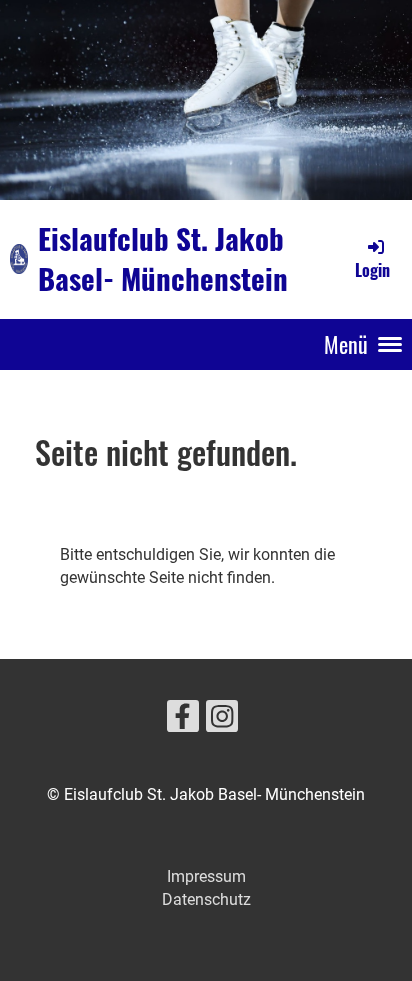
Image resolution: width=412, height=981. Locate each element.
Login (372, 270)
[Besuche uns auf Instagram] (222, 721)
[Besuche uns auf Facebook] (183, 721)
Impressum (206, 876)
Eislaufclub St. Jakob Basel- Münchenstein (163, 258)
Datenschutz (206, 899)
